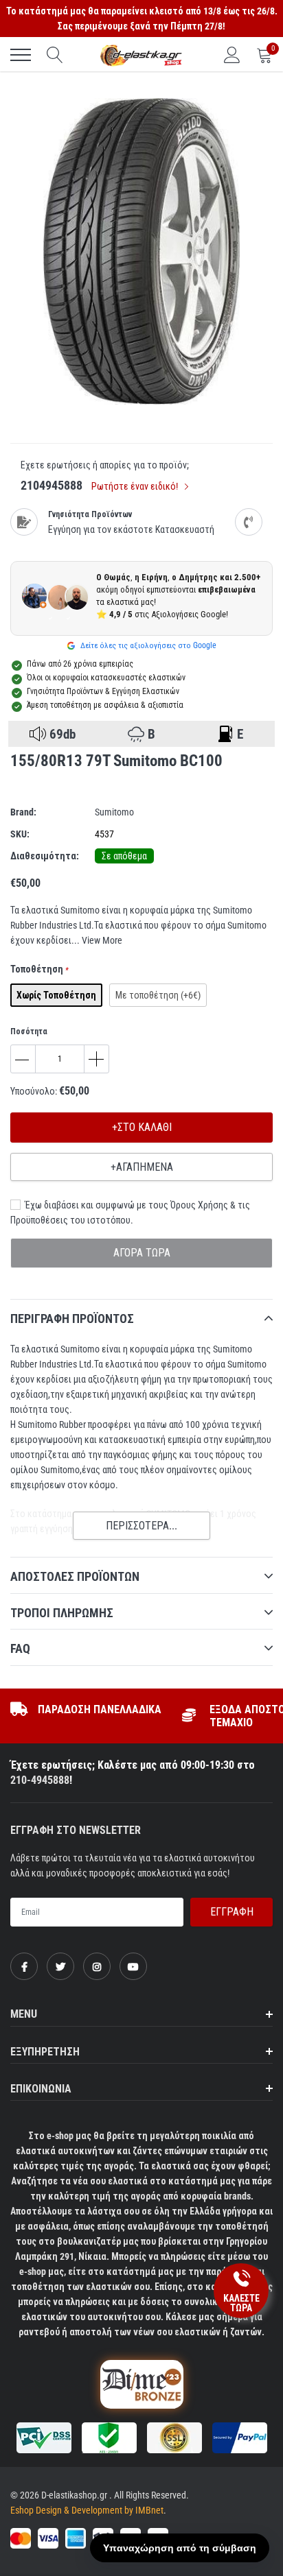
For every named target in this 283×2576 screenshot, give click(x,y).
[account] (232, 55)
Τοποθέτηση (39, 969)
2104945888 (52, 485)
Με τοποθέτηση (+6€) (158, 995)
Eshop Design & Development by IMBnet (87, 2510)
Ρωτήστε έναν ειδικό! (136, 486)
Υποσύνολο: (34, 1091)
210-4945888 (40, 1780)
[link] (24, 1966)
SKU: (20, 834)
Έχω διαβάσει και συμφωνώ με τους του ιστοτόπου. (130, 1213)
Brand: (23, 812)
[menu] (21, 55)
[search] (55, 55)
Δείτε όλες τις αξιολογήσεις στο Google (147, 645)
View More (102, 940)
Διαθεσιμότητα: (45, 856)
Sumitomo (114, 812)
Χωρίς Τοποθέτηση (56, 995)
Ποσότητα (29, 1031)
